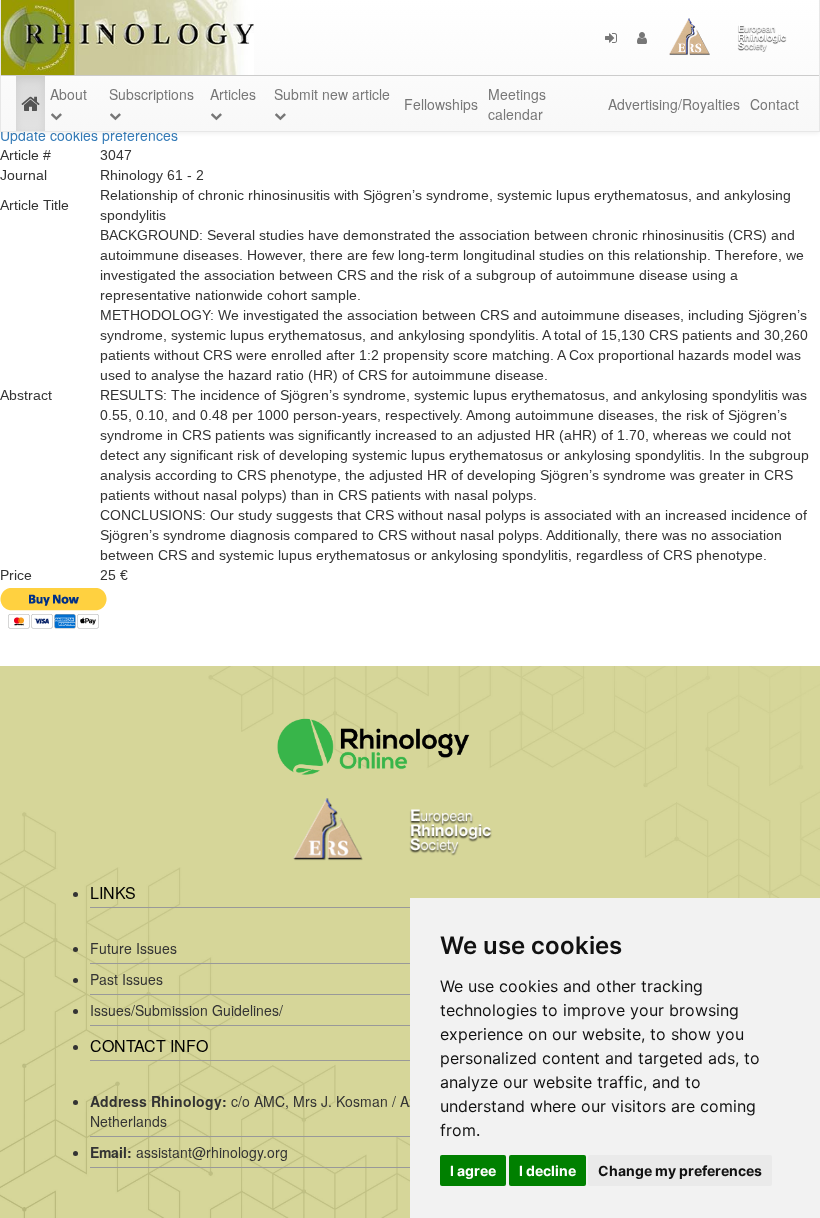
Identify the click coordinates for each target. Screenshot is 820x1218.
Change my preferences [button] (680, 1170)
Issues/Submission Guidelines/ (186, 1010)
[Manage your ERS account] (642, 38)
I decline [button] (547, 1170)
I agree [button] (473, 1170)
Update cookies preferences (89, 135)
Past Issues (126, 979)
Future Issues (133, 948)
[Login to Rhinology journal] (611, 38)
